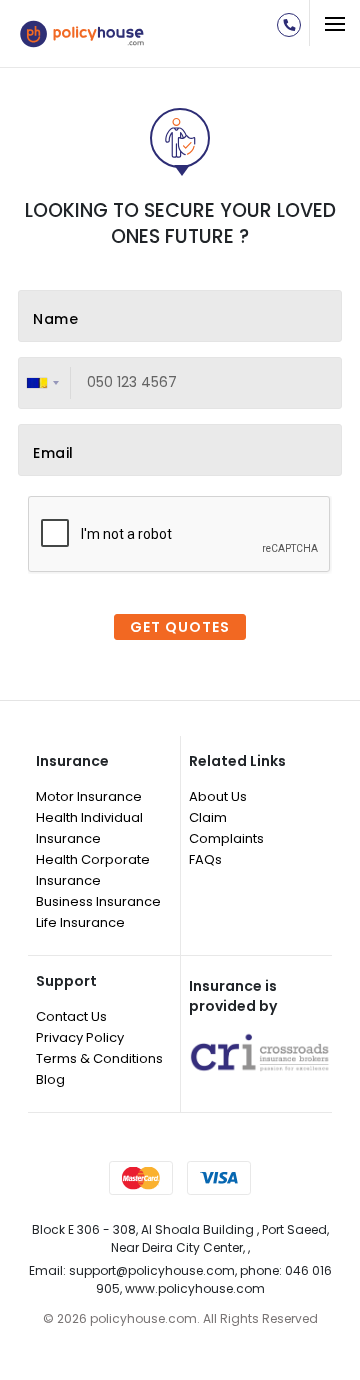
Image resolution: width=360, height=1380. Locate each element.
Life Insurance (80, 922)
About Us (218, 796)
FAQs (205, 859)
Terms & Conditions (99, 1058)
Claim (208, 817)
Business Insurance (98, 901)
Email (53, 453)
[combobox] (45, 383)
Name (55, 319)
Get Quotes (180, 627)
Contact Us (71, 1016)
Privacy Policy (80, 1037)
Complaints (226, 838)
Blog (50, 1079)
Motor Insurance (89, 796)
